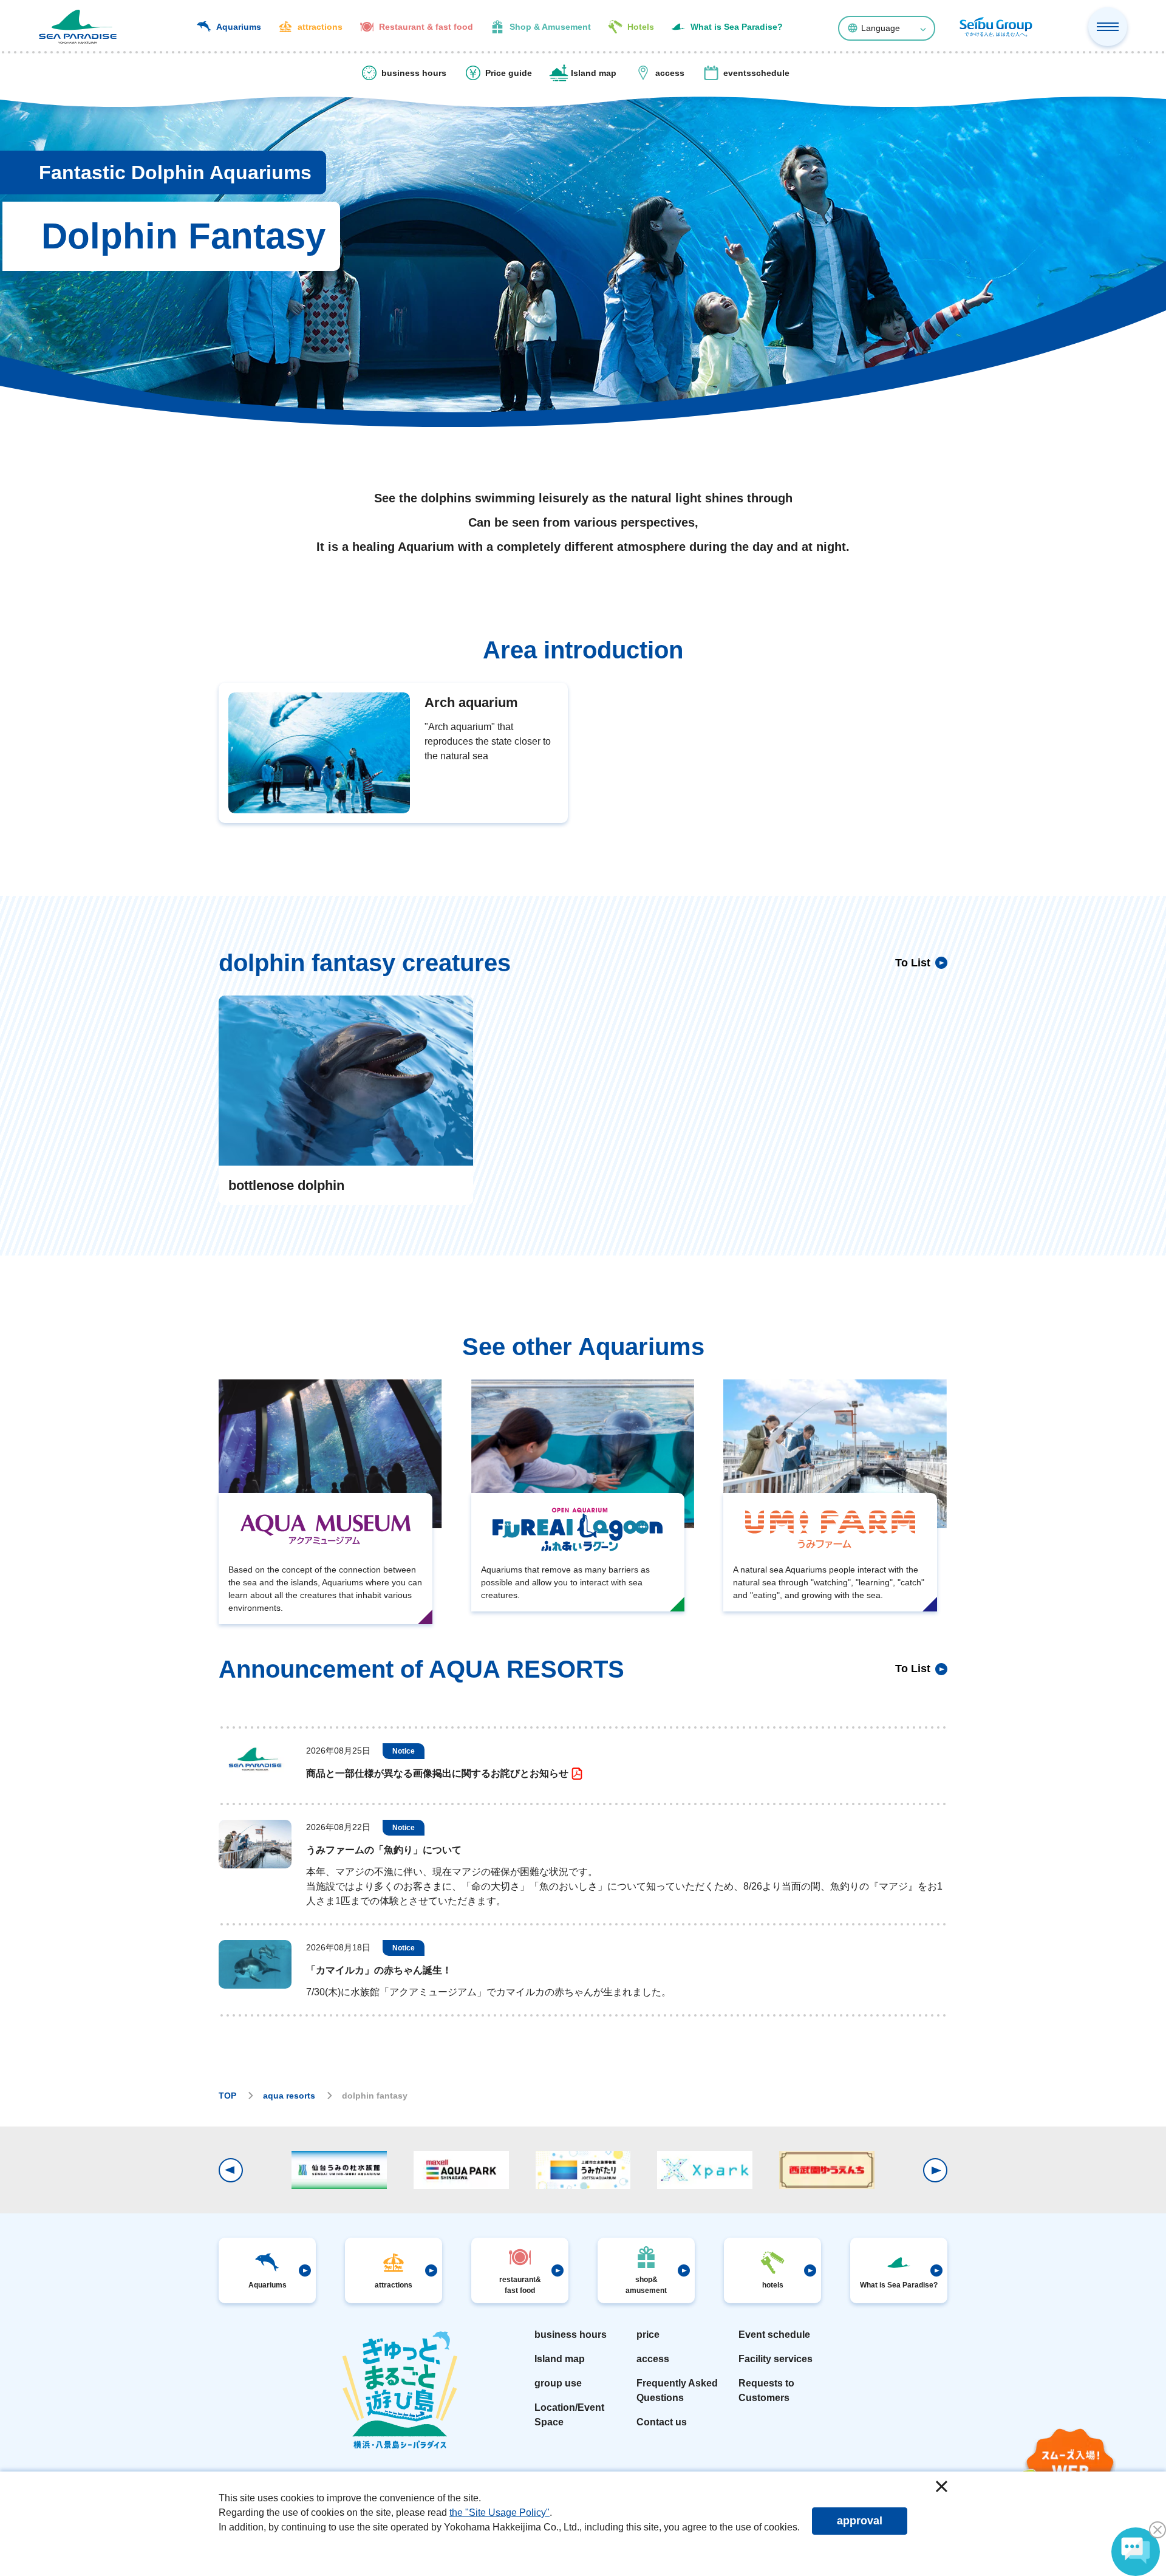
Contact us (662, 2422)
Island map (560, 2359)
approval (860, 2521)
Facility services (776, 2359)
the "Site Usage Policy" (499, 2513)
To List (913, 963)
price (648, 2335)
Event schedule (774, 2335)
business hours (571, 2335)
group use (558, 2383)
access (653, 2359)
